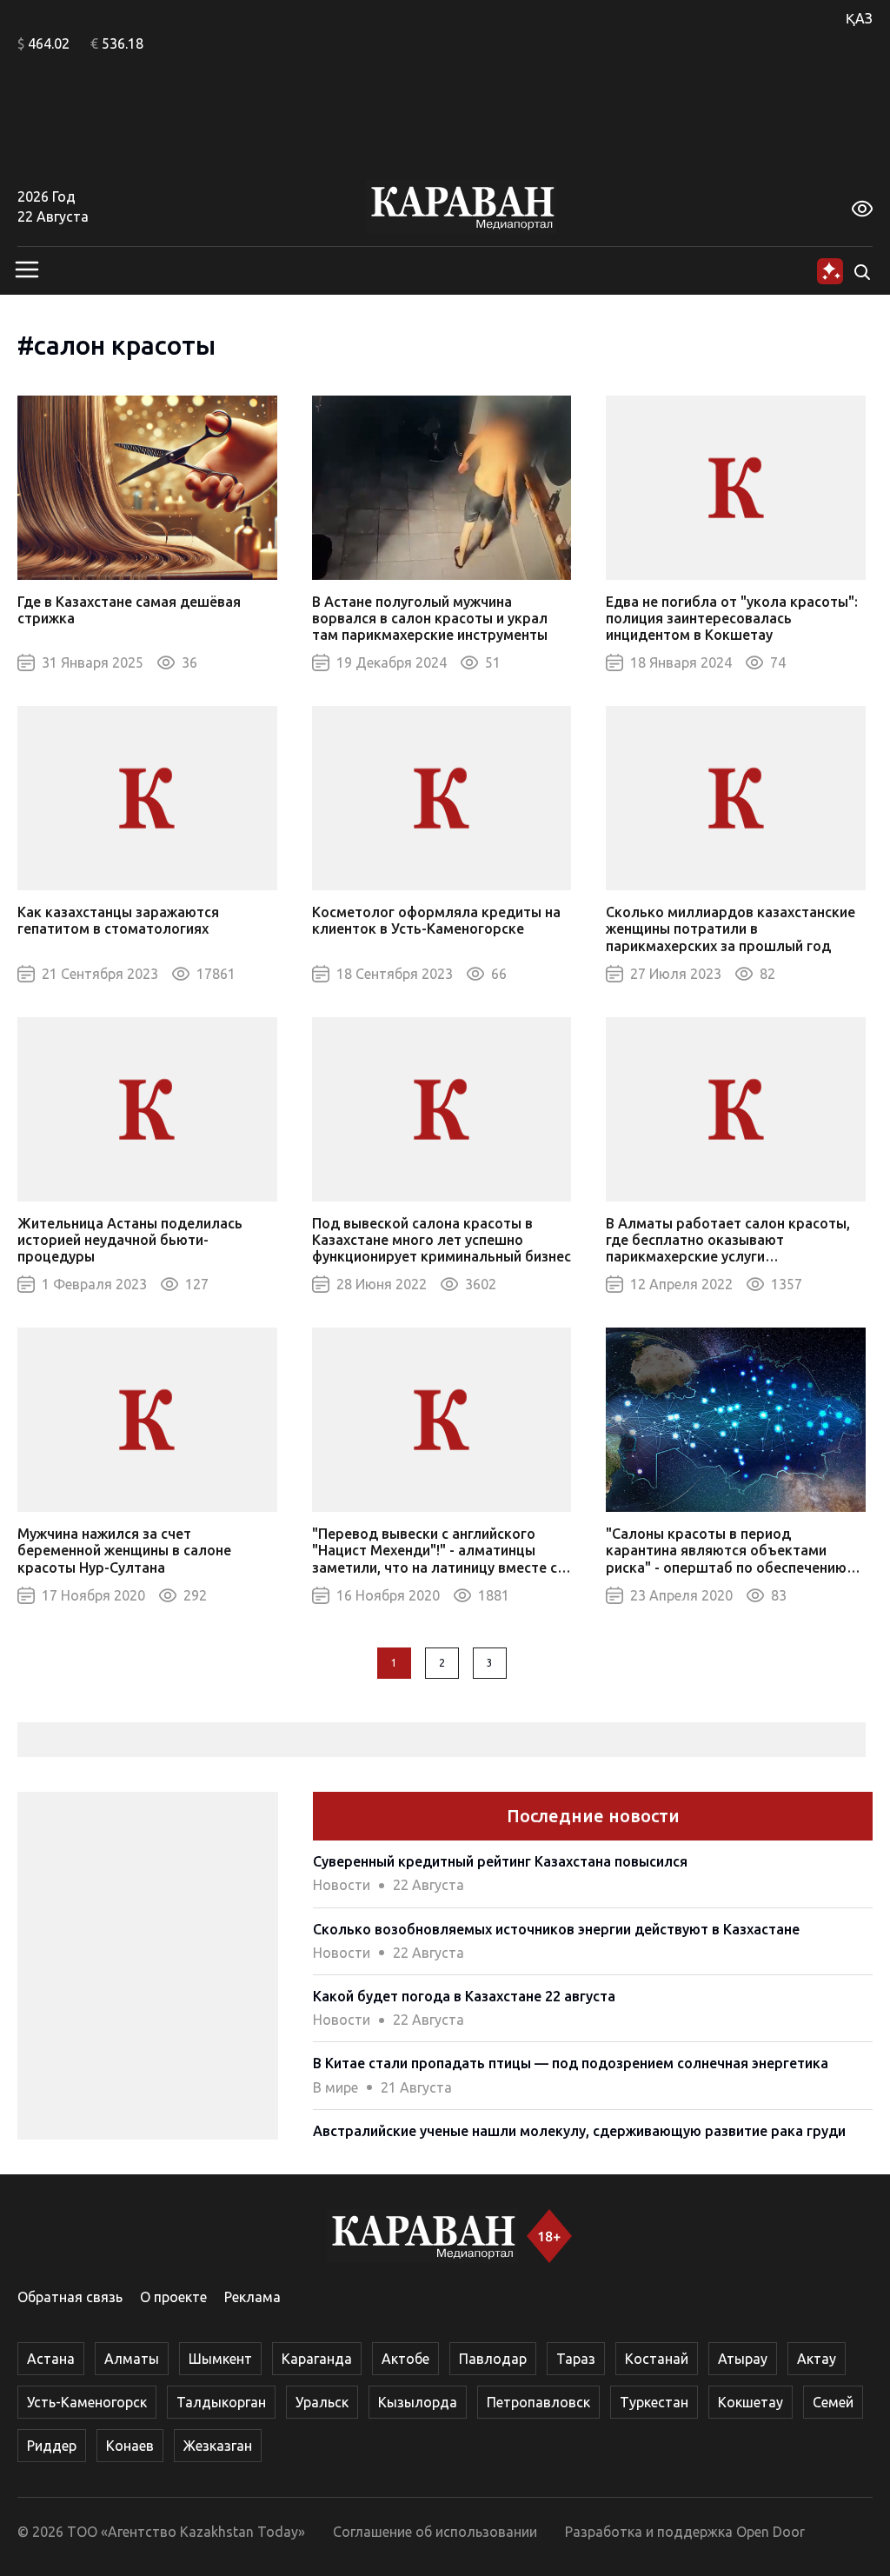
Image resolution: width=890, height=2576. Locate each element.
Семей (833, 2402)
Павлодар (493, 2359)
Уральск (322, 2402)
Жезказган (218, 2446)
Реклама (252, 2297)
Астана (51, 2359)
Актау (817, 2359)
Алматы (132, 2359)
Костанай (657, 2359)
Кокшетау (751, 2402)
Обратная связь (70, 2297)
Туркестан (654, 2402)
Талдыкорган (221, 2402)
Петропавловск (538, 2402)
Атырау (743, 2359)
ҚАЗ (859, 18)
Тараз (576, 2359)
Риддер (52, 2446)
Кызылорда (418, 2402)
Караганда (317, 2359)
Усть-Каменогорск (87, 2402)
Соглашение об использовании (435, 2532)
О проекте (173, 2297)
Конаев (130, 2446)
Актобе (405, 2359)
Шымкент (220, 2359)
